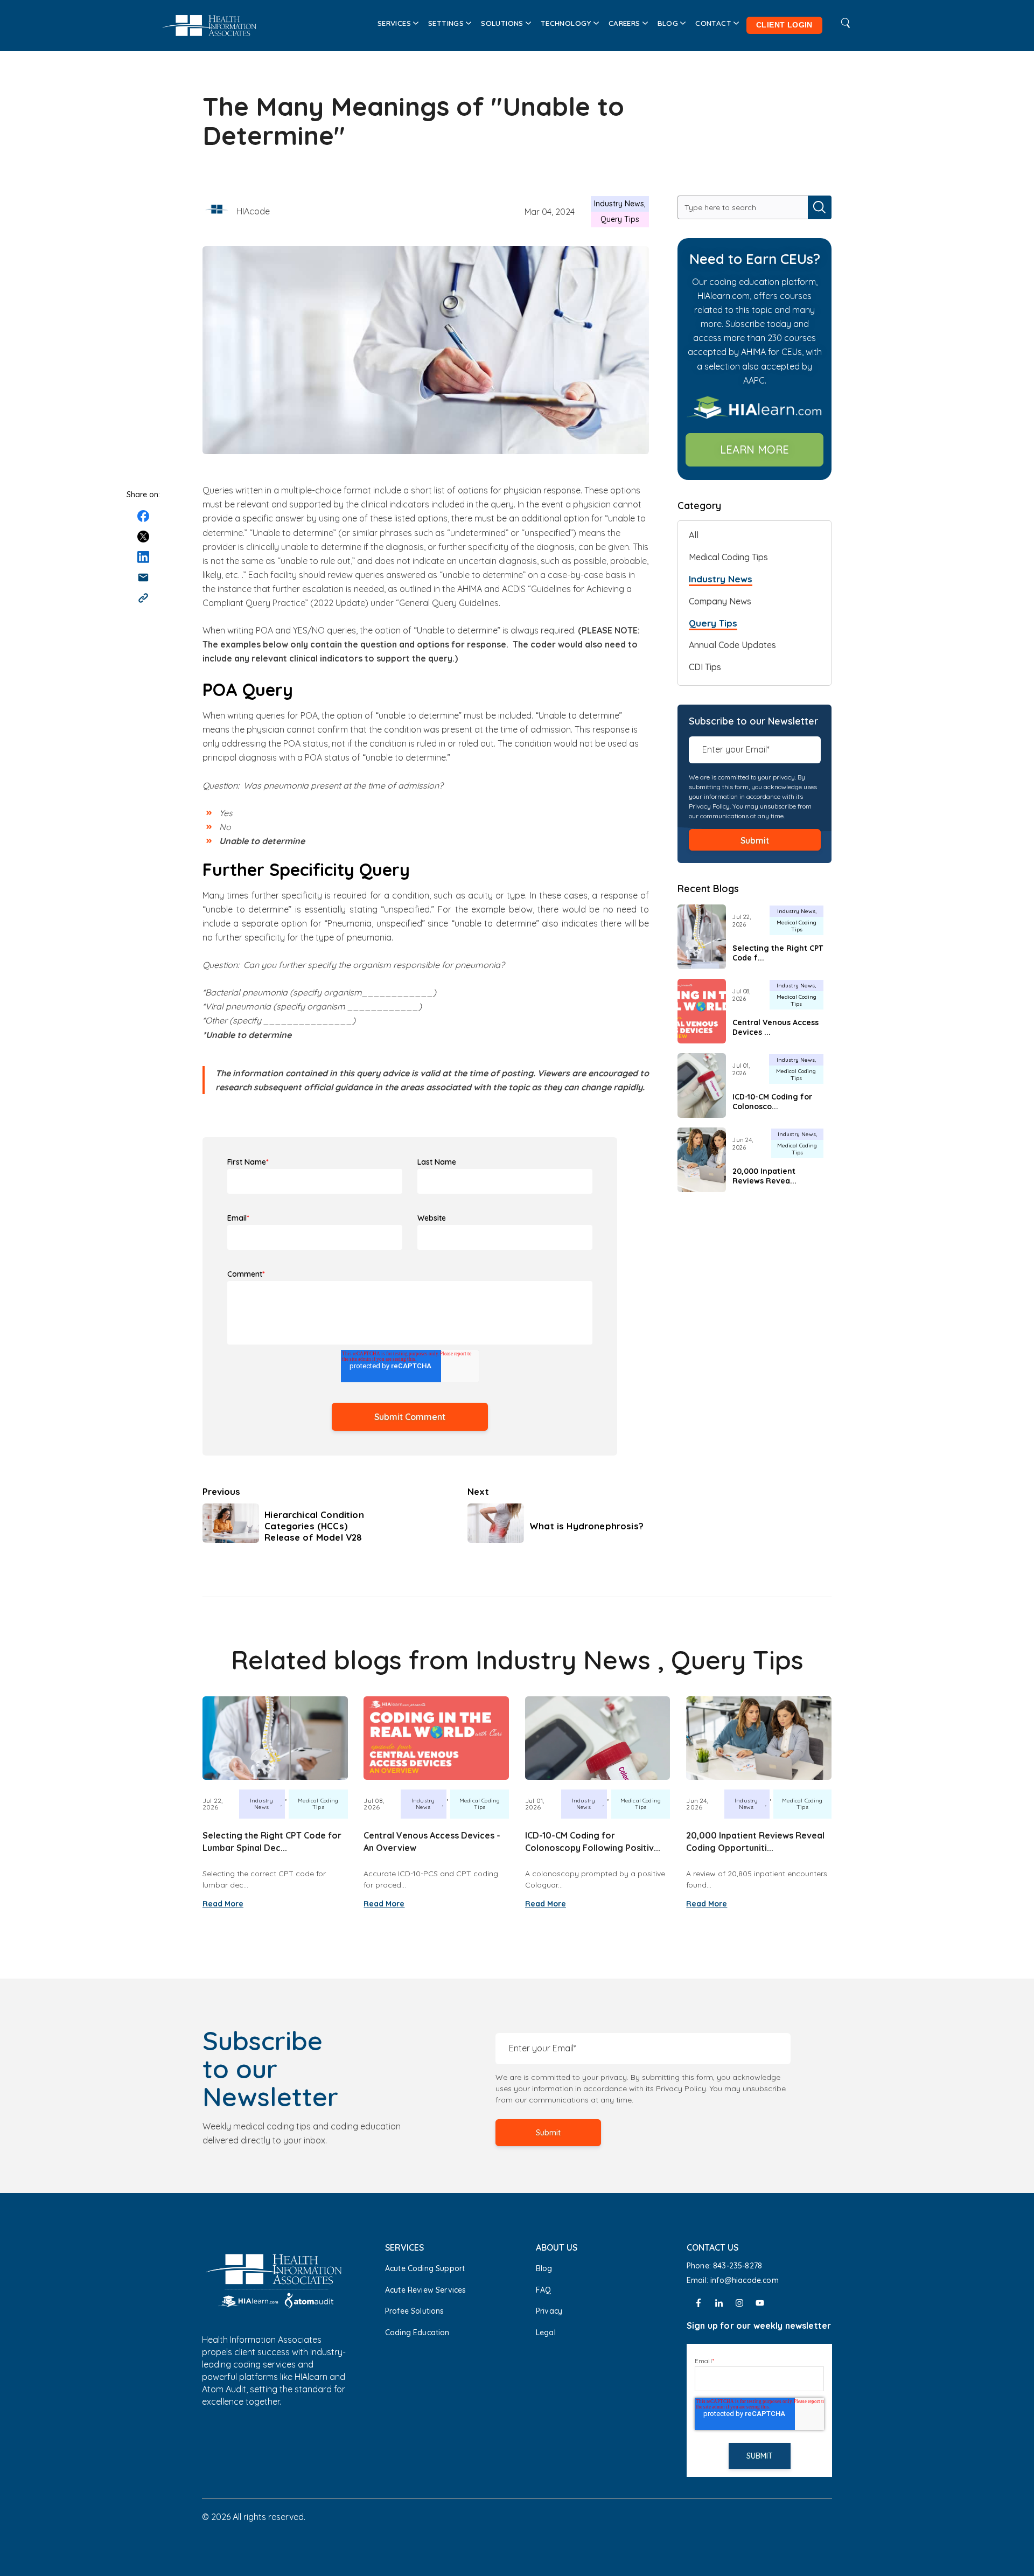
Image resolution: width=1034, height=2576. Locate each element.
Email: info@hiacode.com (734, 2280)
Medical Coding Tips (728, 557)
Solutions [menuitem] (502, 23)
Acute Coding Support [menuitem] (425, 2268)
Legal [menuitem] (546, 2333)
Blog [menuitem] (668, 23)
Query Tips (620, 219)
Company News (720, 601)
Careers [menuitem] (624, 23)
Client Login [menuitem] (784, 25)
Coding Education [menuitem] (417, 2333)
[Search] (820, 207)
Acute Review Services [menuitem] (425, 2290)
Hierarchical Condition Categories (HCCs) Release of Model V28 (314, 1526)
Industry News (619, 204)
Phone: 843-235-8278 (724, 2266)
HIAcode (253, 211)
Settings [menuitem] (446, 23)
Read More (223, 1904)
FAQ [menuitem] (543, 2290)
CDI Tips (705, 667)
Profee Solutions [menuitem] (415, 2311)
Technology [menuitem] (566, 23)
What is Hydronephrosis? (586, 1526)
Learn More (754, 450)
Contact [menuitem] (713, 23)
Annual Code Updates (732, 645)
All (694, 535)
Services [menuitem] (394, 23)
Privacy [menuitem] (549, 2311)
